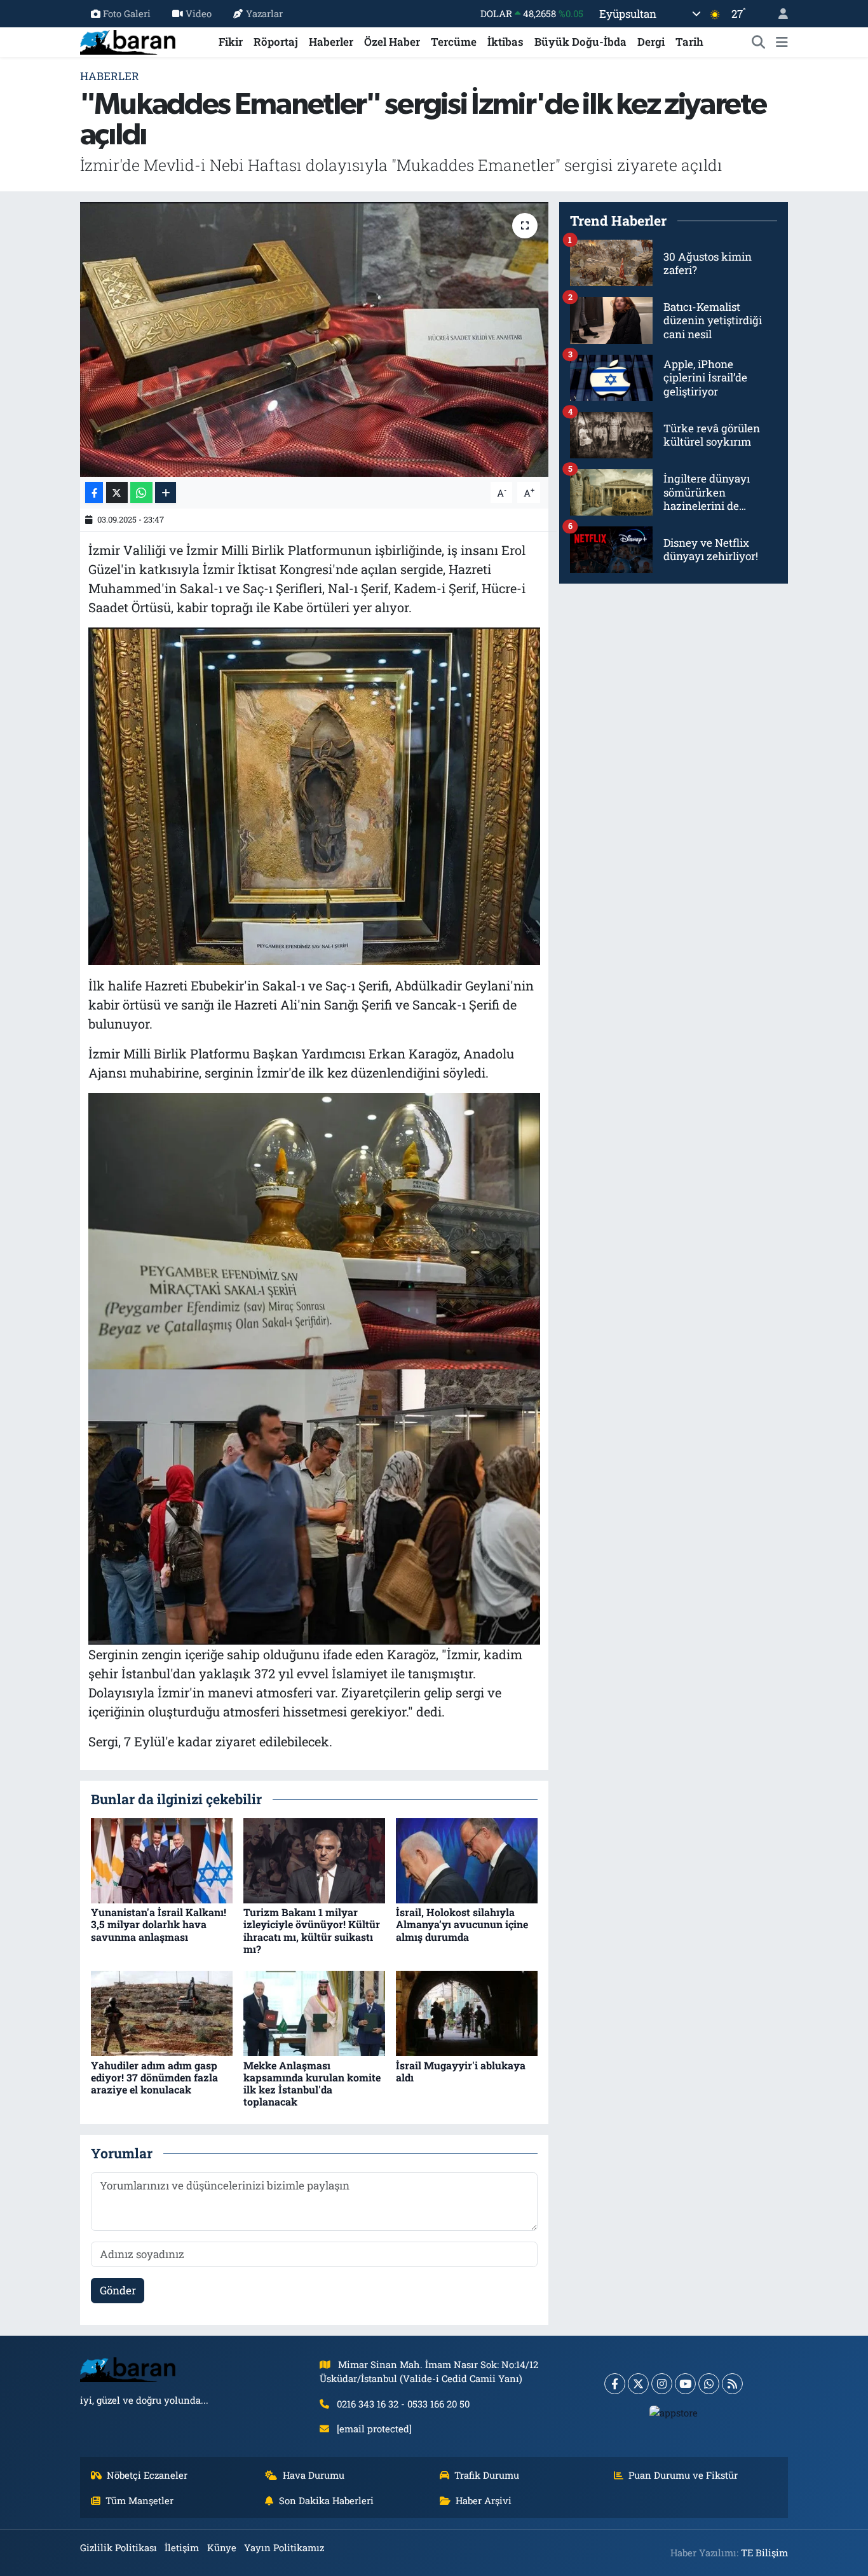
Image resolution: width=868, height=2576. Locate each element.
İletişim (182, 2547)
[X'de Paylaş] (117, 492)
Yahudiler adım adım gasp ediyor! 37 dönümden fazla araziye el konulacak (154, 2077)
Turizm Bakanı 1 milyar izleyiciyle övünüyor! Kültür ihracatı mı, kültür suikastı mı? (312, 1930)
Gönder (118, 2290)
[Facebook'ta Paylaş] (94, 492)
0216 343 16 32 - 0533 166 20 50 (403, 2404)
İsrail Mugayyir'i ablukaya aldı (461, 2071)
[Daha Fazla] (166, 492)
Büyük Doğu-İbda (580, 42)
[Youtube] (685, 2384)
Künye (222, 2547)
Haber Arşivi (484, 2500)
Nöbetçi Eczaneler (147, 2475)
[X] (638, 2384)
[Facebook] (615, 2384)
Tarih (689, 42)
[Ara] (759, 42)
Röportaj (276, 42)
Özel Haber (392, 42)
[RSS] (732, 2384)
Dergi (651, 42)
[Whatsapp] (709, 2384)
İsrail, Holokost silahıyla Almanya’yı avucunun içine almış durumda (462, 1924)
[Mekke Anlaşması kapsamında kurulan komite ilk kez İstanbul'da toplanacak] (314, 2012)
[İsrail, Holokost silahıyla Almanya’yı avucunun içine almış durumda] (467, 1860)
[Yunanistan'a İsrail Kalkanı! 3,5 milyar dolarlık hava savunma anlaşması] (162, 1860)
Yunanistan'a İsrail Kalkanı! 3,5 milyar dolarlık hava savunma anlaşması (159, 1924)
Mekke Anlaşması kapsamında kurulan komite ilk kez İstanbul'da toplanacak (312, 2084)
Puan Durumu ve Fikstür (683, 2475)
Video (199, 13)
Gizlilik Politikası (119, 2547)
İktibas (505, 42)
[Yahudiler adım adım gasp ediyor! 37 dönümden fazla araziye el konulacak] (162, 2012)
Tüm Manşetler (139, 2500)
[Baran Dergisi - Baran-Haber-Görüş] (128, 40)
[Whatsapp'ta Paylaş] (141, 492)
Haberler (331, 42)
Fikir (231, 42)
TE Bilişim (764, 2552)
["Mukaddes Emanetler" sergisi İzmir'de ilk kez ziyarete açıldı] (314, 339)
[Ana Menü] (782, 42)
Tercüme (454, 42)
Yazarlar (264, 13)
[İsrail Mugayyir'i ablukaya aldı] (467, 2012)
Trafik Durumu (487, 2475)
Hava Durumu (314, 2475)
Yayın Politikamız (284, 2547)
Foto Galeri (127, 13)
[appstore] (674, 2413)
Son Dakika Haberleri (326, 2500)
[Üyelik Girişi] (778, 14)
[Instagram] (662, 2384)
